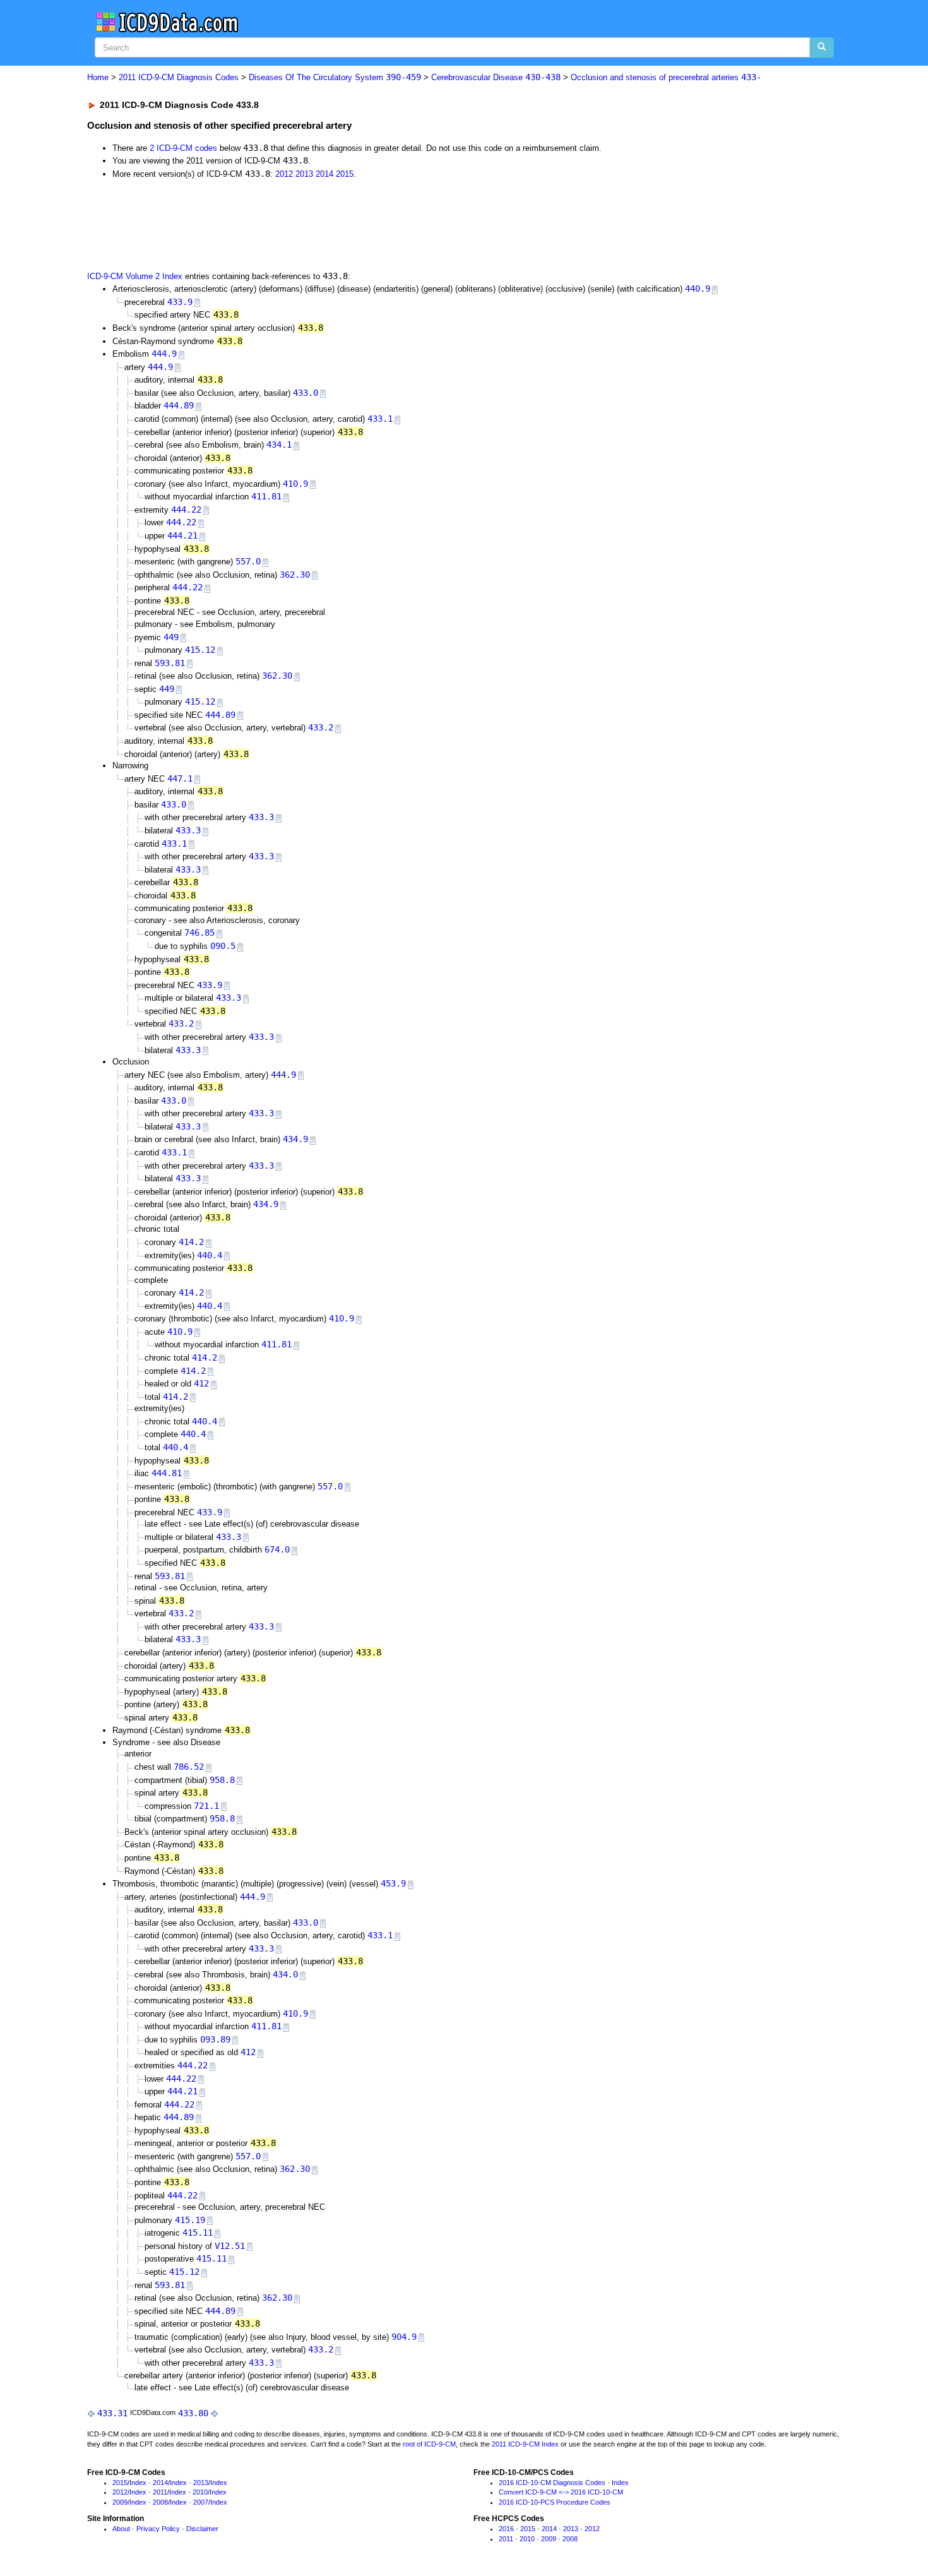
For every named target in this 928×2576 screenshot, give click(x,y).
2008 (160, 2502)
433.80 (193, 2413)
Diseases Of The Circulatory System (335, 77)
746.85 (199, 933)
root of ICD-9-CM (429, 2444)
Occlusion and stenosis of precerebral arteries (666, 77)
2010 (200, 2492)
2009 (120, 2502)
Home (98, 77)
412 (201, 1383)
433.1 (380, 419)
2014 (324, 174)
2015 (345, 174)
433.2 (321, 727)
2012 (284, 174)
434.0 (285, 1974)
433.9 (180, 302)
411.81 (266, 496)
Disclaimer (202, 2529)
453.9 (393, 1883)
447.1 (180, 778)
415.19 (190, 2220)
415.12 (200, 650)
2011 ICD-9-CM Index (525, 2444)
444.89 (179, 405)
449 (171, 637)
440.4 (210, 1255)
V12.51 (230, 2246)
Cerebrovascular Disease (496, 77)
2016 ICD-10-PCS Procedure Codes (555, 2502)
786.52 (189, 1767)
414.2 (191, 1242)
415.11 (198, 2233)
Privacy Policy (158, 2529)
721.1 (206, 1806)
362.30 (295, 575)
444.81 (167, 1473)
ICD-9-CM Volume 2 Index (135, 276)
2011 (160, 2492)
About (121, 2529)
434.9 (295, 1139)
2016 (506, 2529)
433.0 (306, 393)
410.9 (295, 484)
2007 (201, 2502)
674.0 (277, 1549)
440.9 (698, 289)
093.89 (215, 2039)
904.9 (404, 2337)
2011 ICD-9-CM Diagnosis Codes (179, 77)
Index (138, 2483)
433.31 (112, 2413)
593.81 (170, 663)
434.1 (279, 444)
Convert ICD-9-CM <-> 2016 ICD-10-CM (561, 2492)
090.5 (223, 946)
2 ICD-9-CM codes (183, 148)
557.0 (248, 561)
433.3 (261, 817)
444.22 (186, 510)
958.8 (222, 1780)
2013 (304, 174)
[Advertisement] (312, 224)
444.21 (182, 535)
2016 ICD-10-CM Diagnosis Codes (552, 2483)
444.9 (164, 354)
